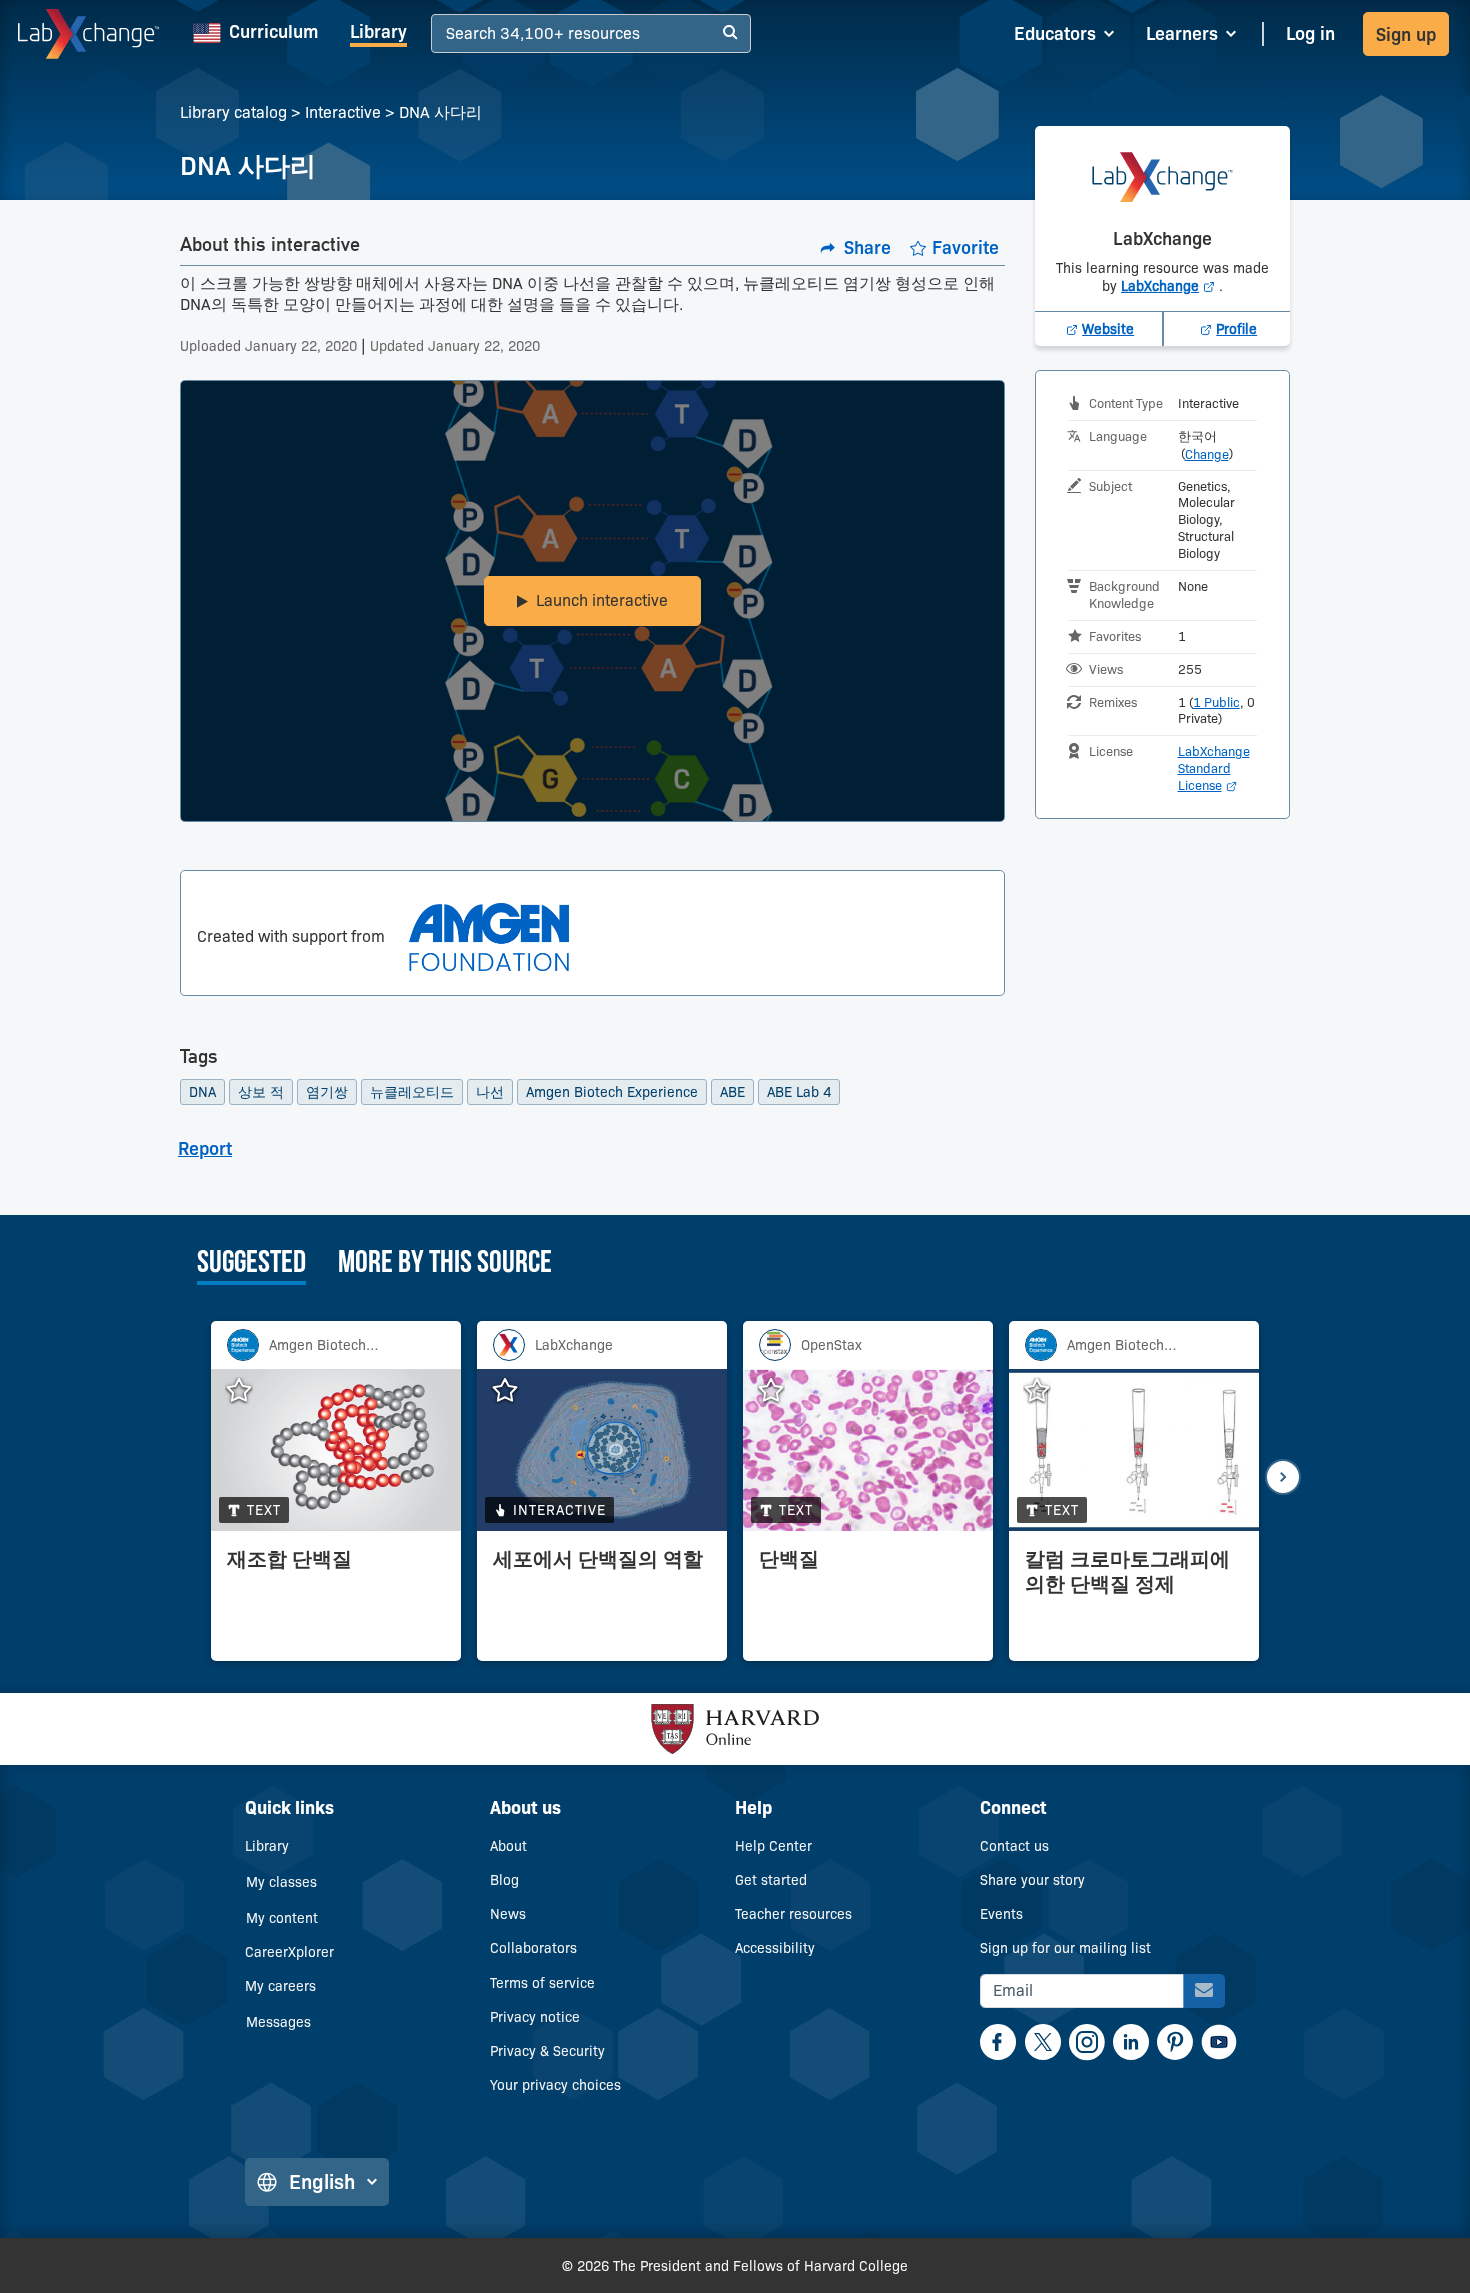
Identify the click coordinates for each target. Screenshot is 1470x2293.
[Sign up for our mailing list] (1204, 1991)
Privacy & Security (547, 2051)
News (508, 1914)
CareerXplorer (289, 1952)
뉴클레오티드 (412, 1092)
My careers (280, 1986)
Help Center (773, 1846)
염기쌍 (327, 1092)
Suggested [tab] (251, 1264)
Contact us (1014, 1846)
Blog (504, 1880)
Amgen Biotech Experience (612, 1092)
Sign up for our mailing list (1065, 1948)
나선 (490, 1092)
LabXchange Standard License (1214, 768)
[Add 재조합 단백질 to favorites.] (249, 1391)
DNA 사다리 (440, 112)
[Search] (730, 33)
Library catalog (233, 112)
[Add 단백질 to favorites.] (781, 1391)
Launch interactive (602, 600)
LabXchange (1170, 286)
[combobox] (448, 34)
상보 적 (261, 1092)
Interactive (343, 112)
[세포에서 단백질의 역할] (602, 1601)
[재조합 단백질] (336, 1601)
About (508, 1846)
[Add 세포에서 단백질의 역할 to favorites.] (515, 1391)
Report (205, 1149)
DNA (202, 1092)
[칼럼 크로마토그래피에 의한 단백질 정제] (1134, 1601)
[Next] (1283, 1477)
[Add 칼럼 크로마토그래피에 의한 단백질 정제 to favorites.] (1047, 1391)
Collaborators (533, 1948)
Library (378, 32)
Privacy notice (535, 2017)
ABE (732, 1092)
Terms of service (542, 1983)
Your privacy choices (555, 2085)
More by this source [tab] (445, 1264)
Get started (771, 1880)
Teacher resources (793, 1914)
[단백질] (868, 1601)
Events (1001, 1914)
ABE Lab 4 (799, 1092)
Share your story (1032, 1880)
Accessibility (775, 1948)
